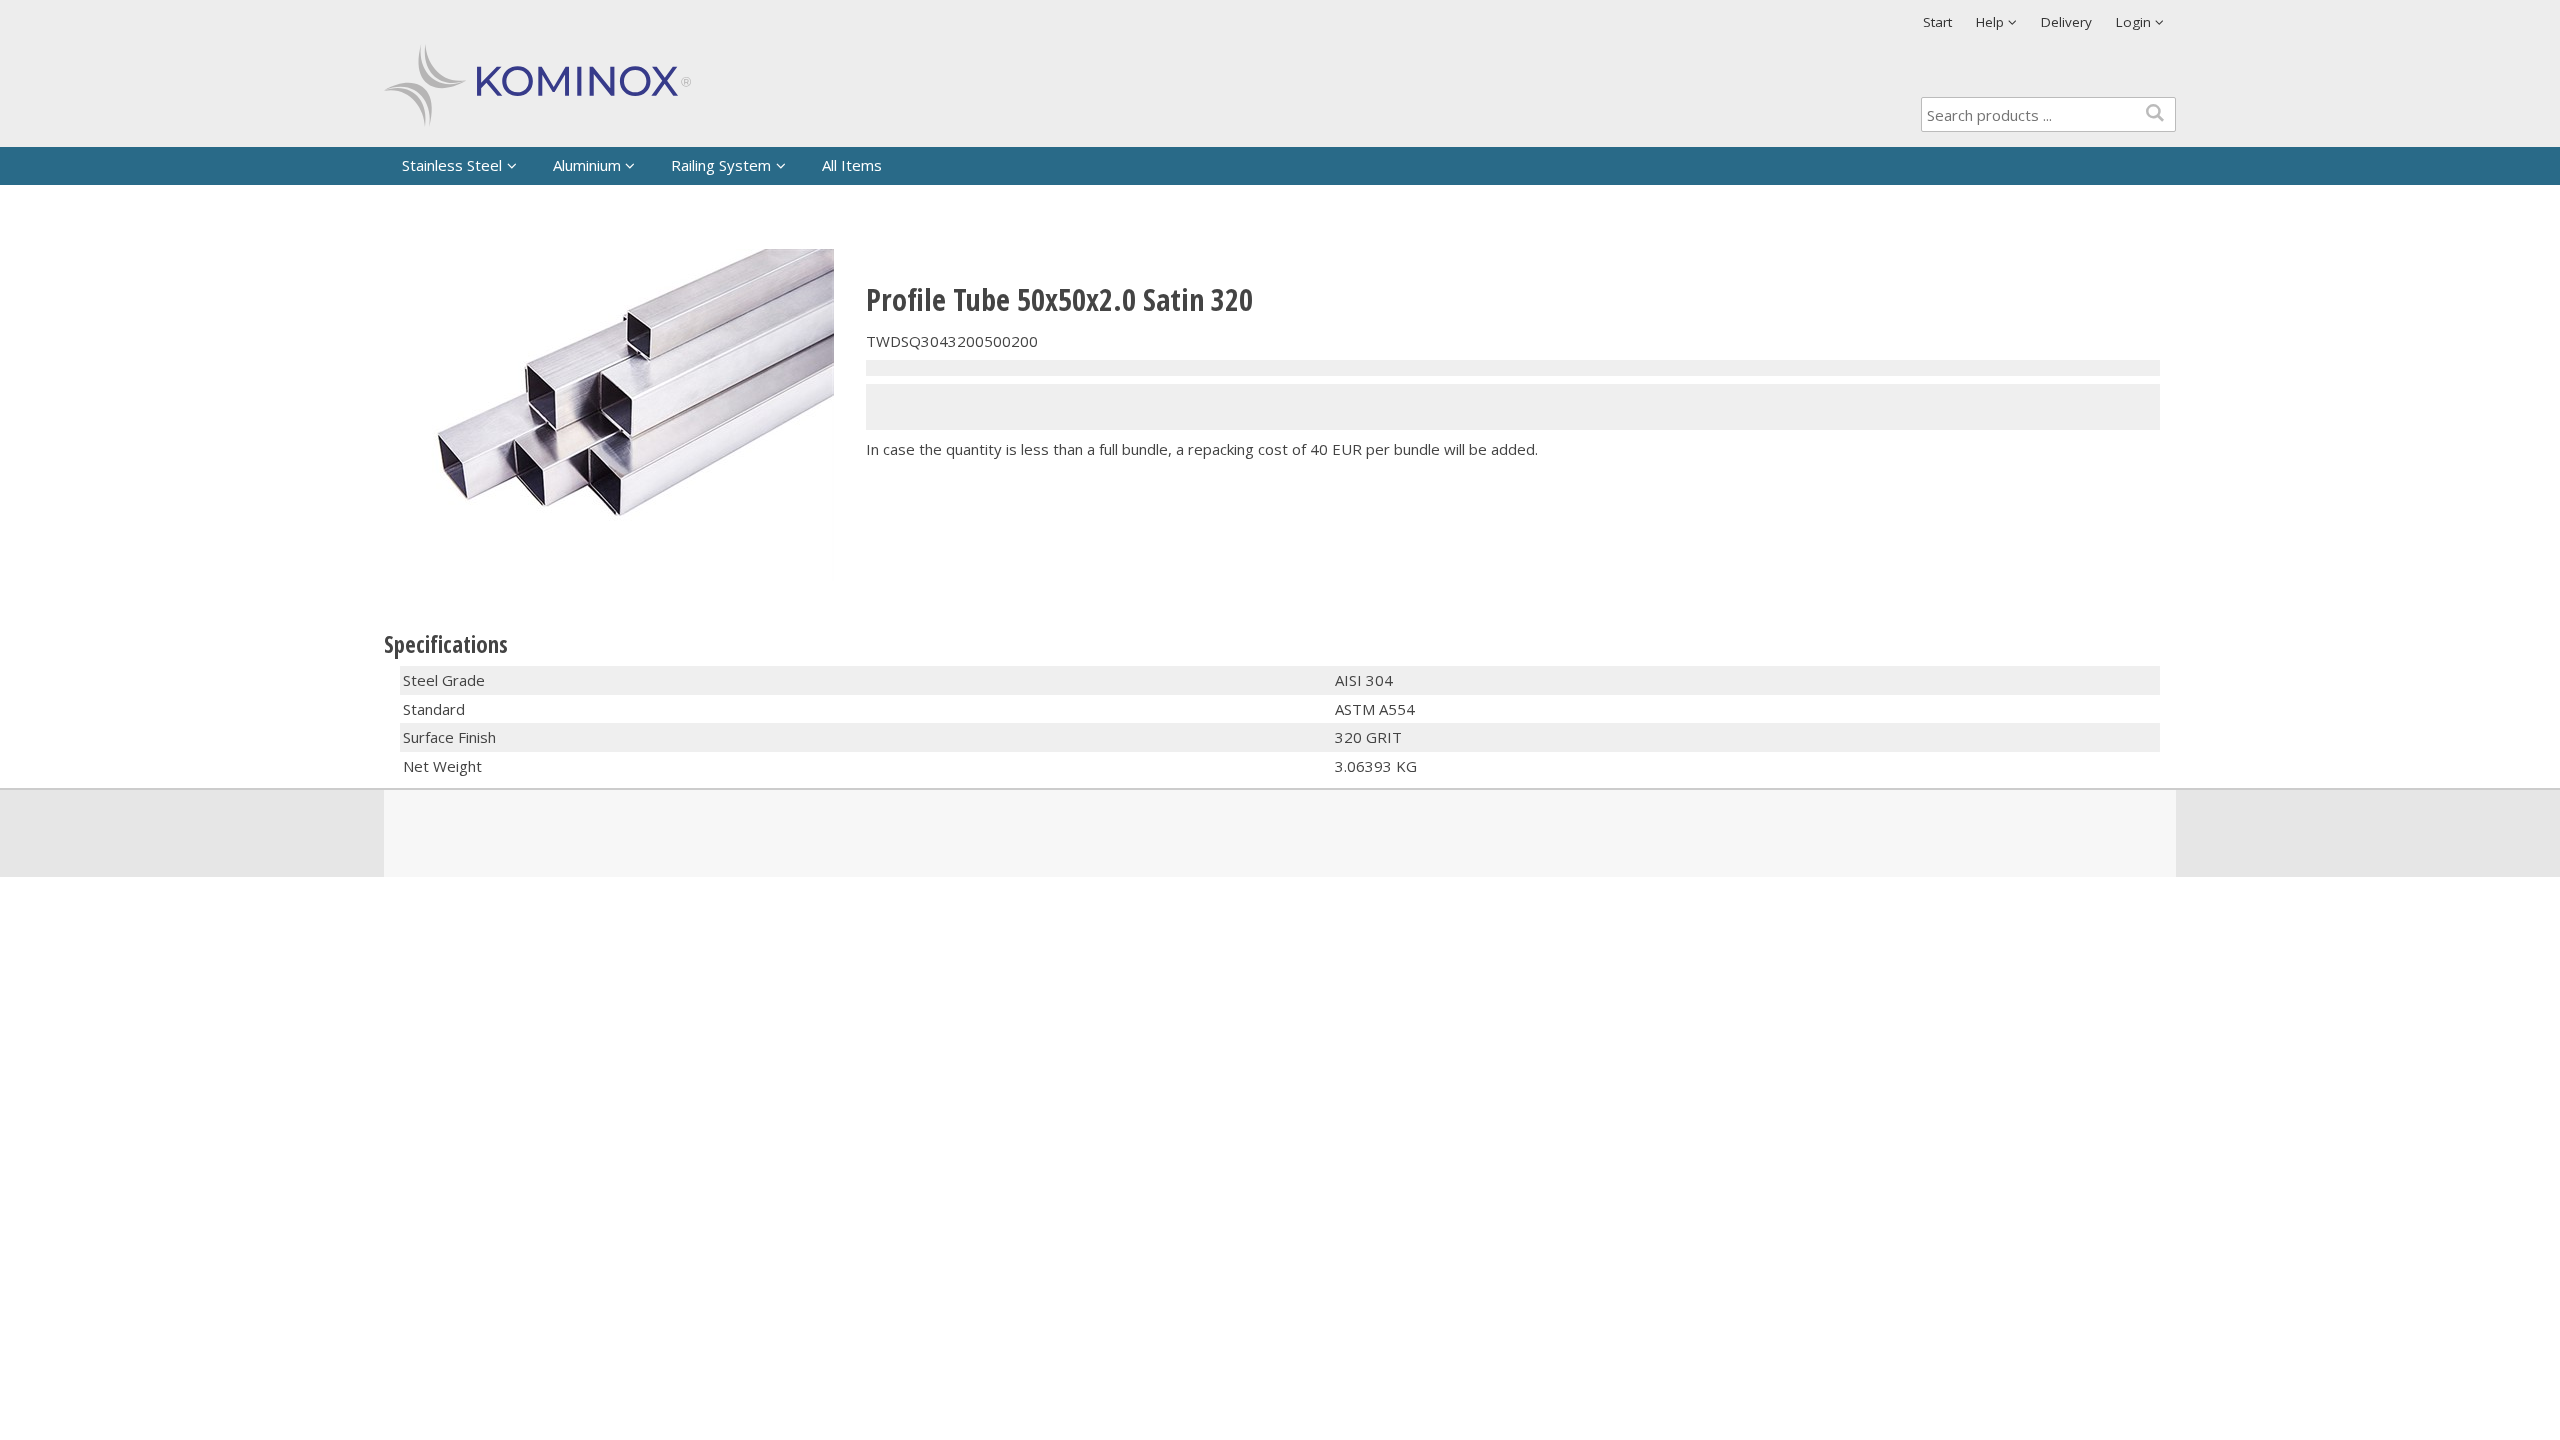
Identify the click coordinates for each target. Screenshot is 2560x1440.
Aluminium (587, 165)
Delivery (2066, 22)
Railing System (721, 165)
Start (1937, 22)
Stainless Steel (452, 165)
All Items (852, 165)
